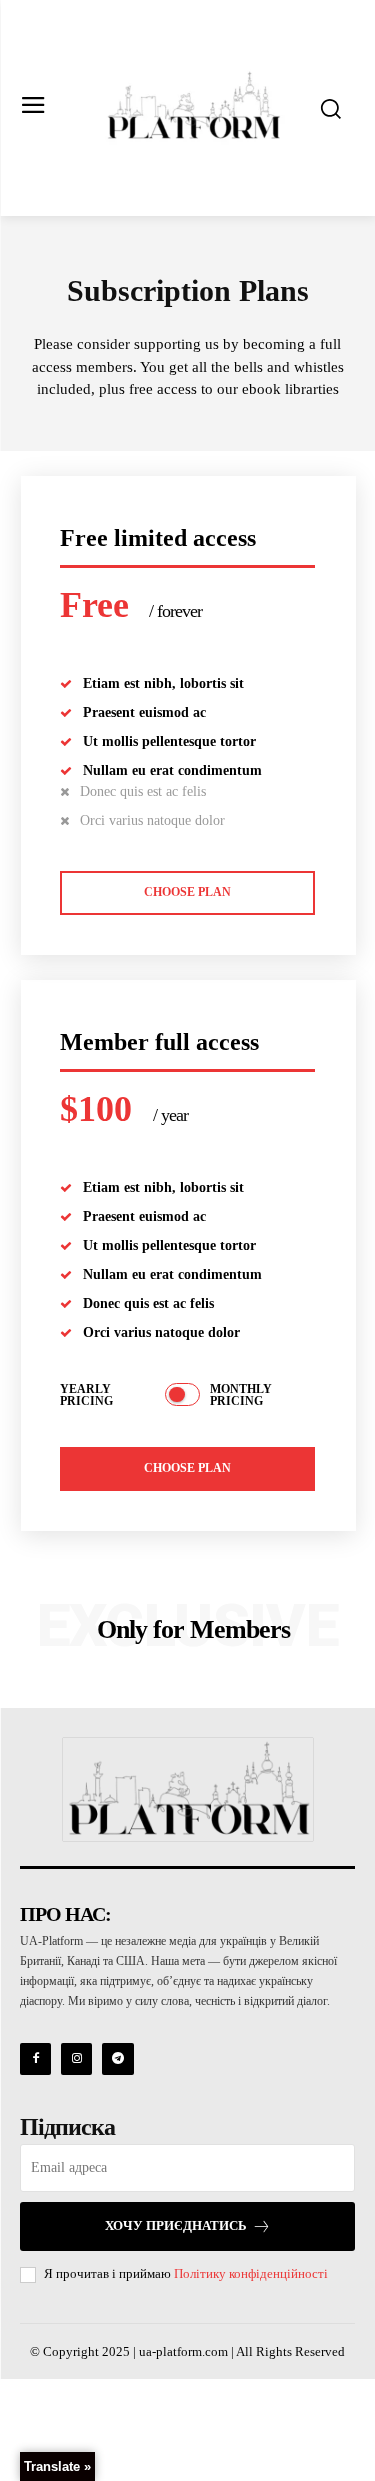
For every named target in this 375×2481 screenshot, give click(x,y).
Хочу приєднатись (176, 2225)
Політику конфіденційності (251, 2273)
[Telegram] (117, 2058)
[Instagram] (76, 2058)
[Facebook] (35, 2058)
